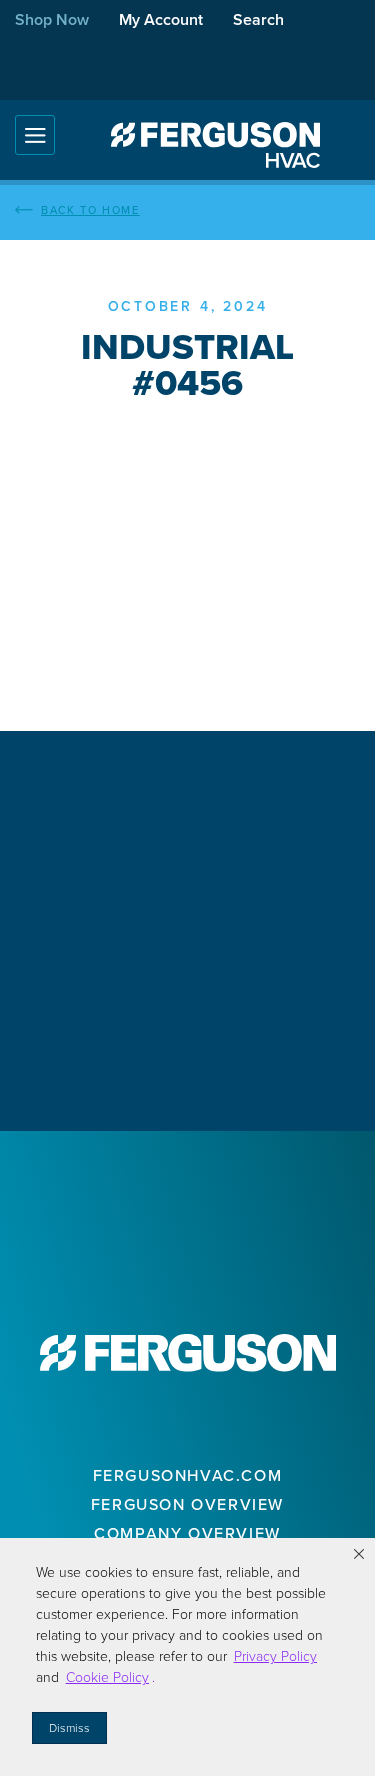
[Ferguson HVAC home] (188, 1353)
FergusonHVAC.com (188, 1475)
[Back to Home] (187, 210)
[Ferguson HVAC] (215, 145)
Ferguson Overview (187, 1504)
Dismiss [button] (69, 1728)
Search (258, 19)
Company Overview (187, 1533)
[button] (359, 1554)
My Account (161, 19)
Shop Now (52, 19)
